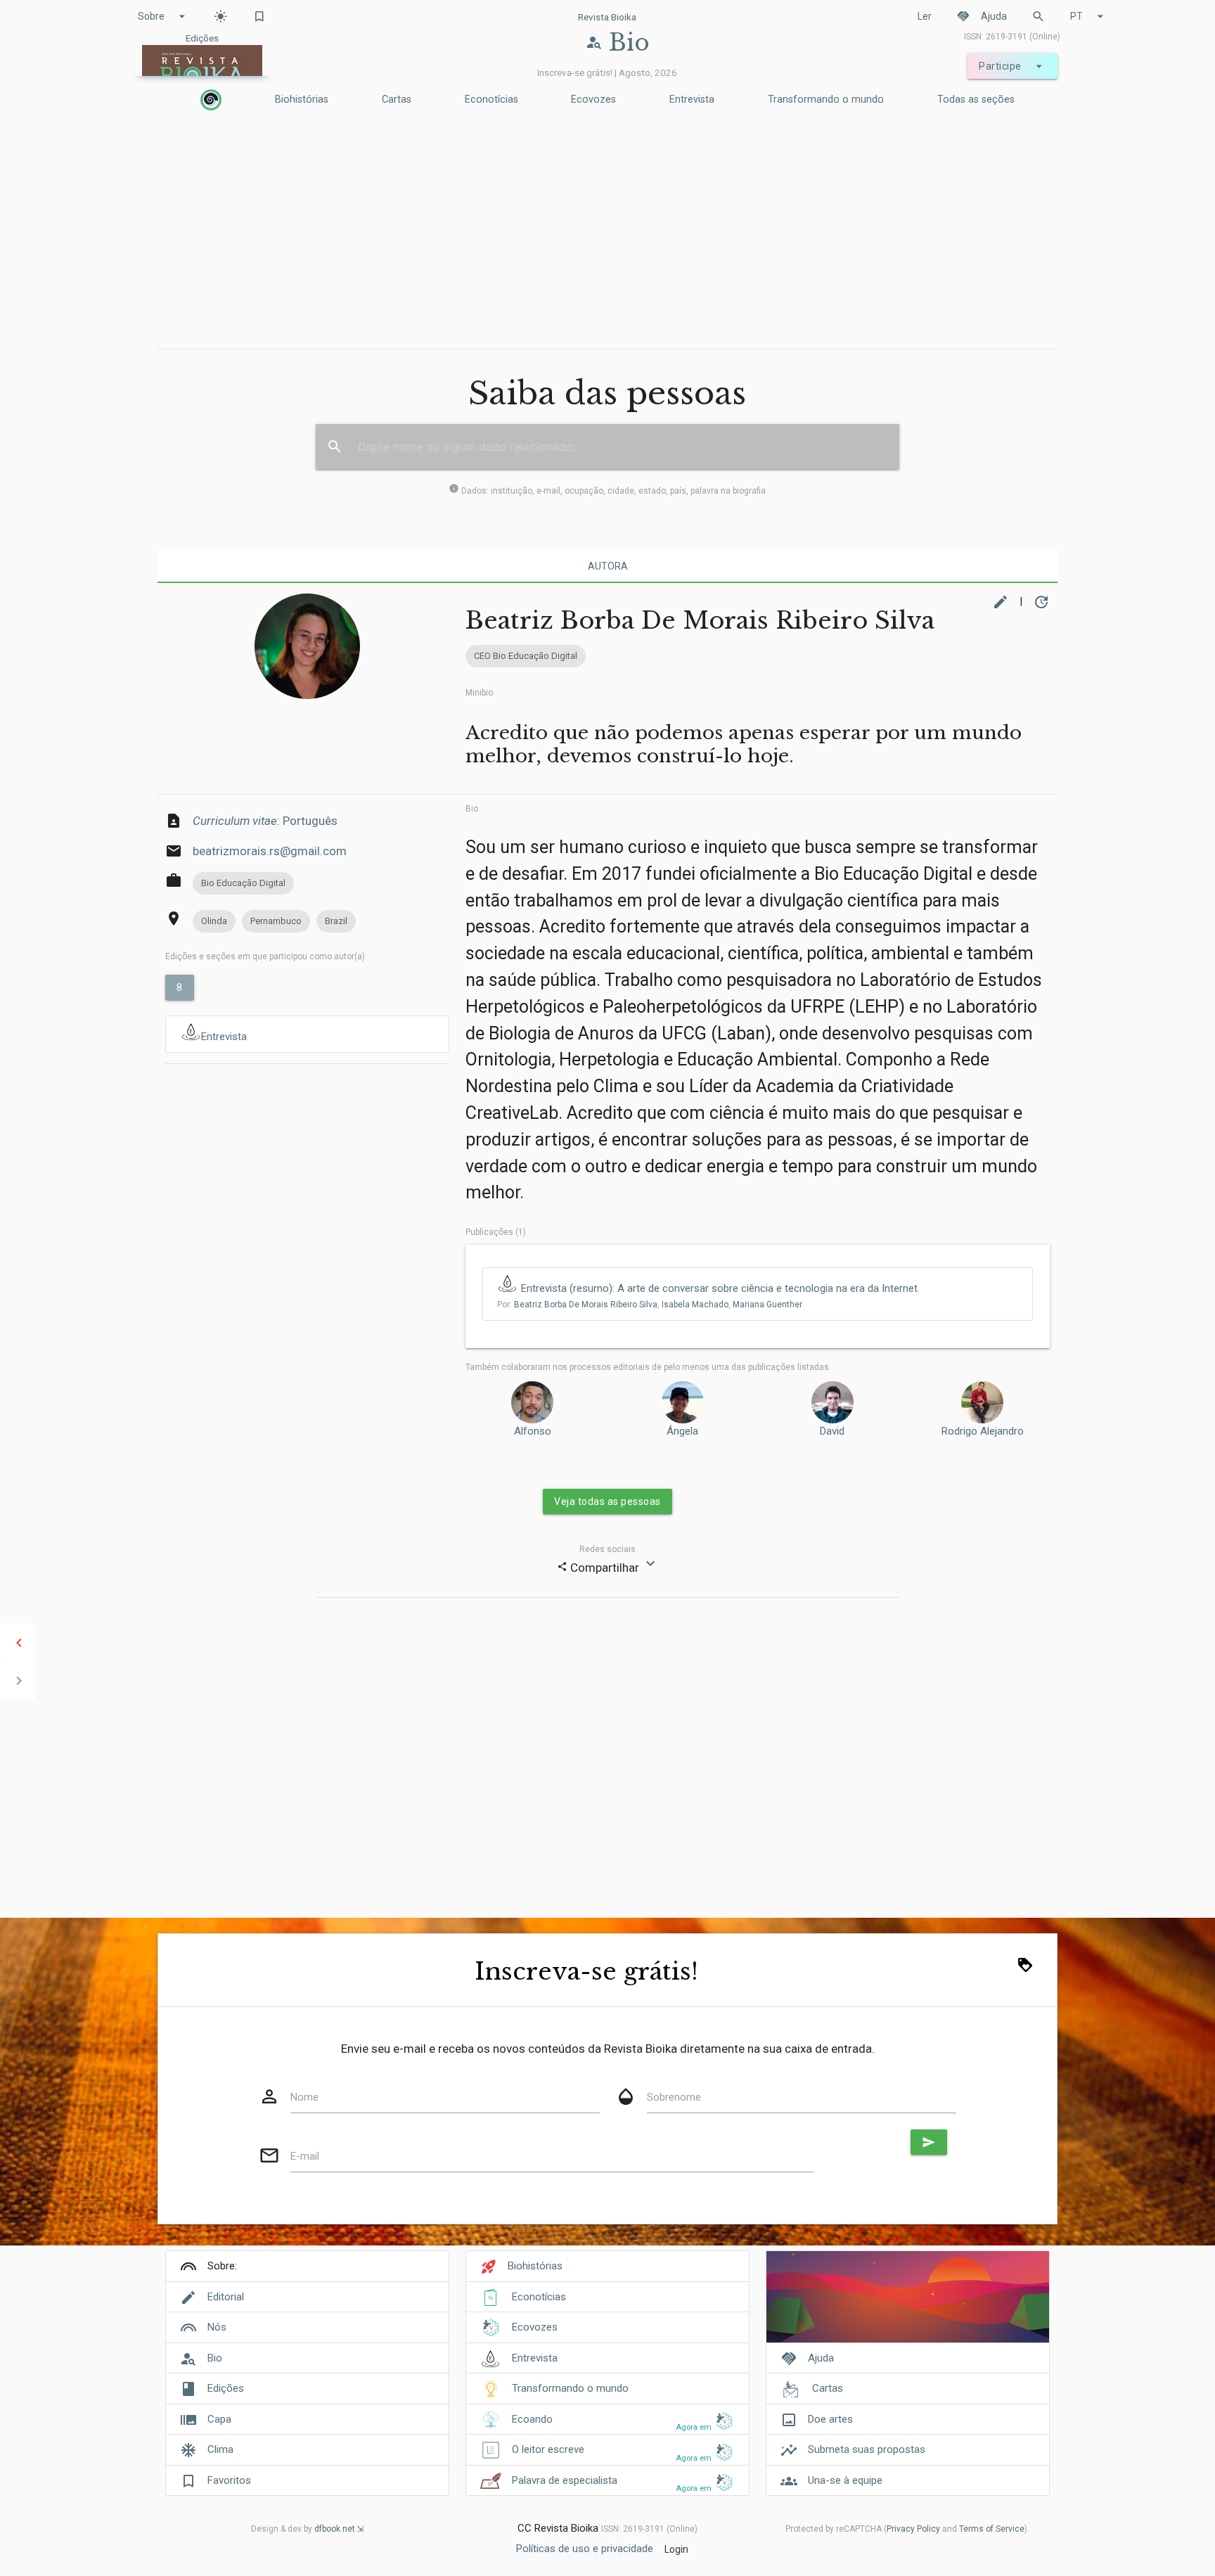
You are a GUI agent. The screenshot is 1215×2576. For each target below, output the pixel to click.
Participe (1012, 66)
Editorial (226, 2297)
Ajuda (982, 16)
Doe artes (830, 2419)
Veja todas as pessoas (607, 1501)
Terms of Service (992, 2529)
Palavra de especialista (565, 2480)
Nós (217, 2327)
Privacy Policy (913, 2529)
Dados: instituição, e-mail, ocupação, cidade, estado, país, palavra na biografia (607, 491)
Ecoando (532, 2419)
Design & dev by (303, 2529)
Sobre (163, 16)
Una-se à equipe (845, 2480)
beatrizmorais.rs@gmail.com (270, 851)
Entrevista (692, 100)
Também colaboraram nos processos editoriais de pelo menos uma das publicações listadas (647, 1367)
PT (1089, 16)
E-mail (305, 2156)
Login (676, 2549)
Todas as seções (976, 100)
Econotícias (491, 100)
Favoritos (229, 2480)
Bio (472, 809)
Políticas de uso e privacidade (585, 2549)
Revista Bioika (607, 17)
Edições (226, 2388)
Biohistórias (302, 100)
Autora (608, 566)
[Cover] (908, 2304)
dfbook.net (335, 2529)
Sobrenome (674, 2097)
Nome (304, 2097)
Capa (219, 2419)
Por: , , (650, 1305)
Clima (220, 2449)
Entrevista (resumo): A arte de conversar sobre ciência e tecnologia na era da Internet (719, 1288)
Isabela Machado (695, 1305)
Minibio (479, 693)
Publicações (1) (496, 1232)
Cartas (397, 100)
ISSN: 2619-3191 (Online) (1012, 37)
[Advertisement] (607, 233)
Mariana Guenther (767, 1305)
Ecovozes (593, 100)
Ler (925, 16)
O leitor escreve (548, 2449)
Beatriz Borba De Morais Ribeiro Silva (586, 1305)
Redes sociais (607, 1549)
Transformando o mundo (826, 100)
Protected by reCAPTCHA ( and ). (907, 2529)
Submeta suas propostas (867, 2449)
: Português (265, 821)
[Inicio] (211, 100)
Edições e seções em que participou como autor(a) (265, 956)
